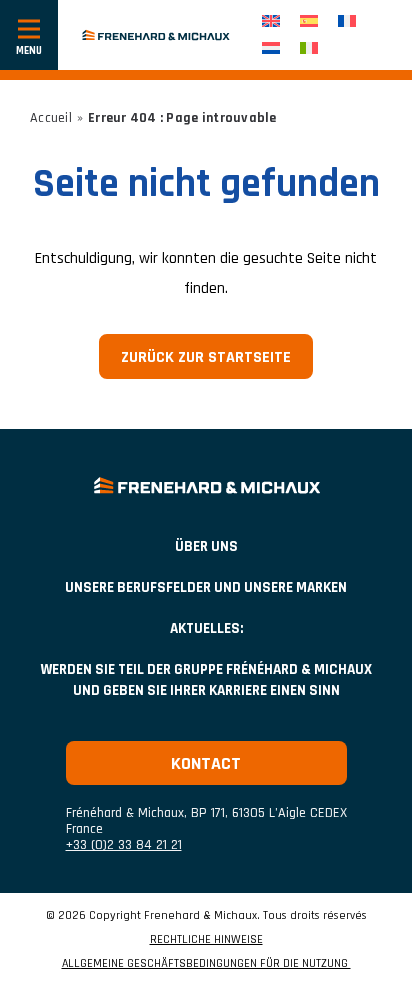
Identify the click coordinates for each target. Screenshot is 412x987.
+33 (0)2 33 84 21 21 (124, 845)
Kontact (206, 763)
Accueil (51, 118)
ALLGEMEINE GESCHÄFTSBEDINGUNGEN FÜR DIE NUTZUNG (206, 964)
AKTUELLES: (206, 628)
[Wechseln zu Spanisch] (309, 21)
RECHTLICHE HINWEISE (206, 940)
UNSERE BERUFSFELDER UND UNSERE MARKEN (206, 587)
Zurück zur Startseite (206, 357)
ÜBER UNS (206, 546)
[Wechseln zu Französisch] (347, 21)
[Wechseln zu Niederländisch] (271, 48)
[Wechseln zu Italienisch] (309, 48)
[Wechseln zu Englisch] (271, 21)
